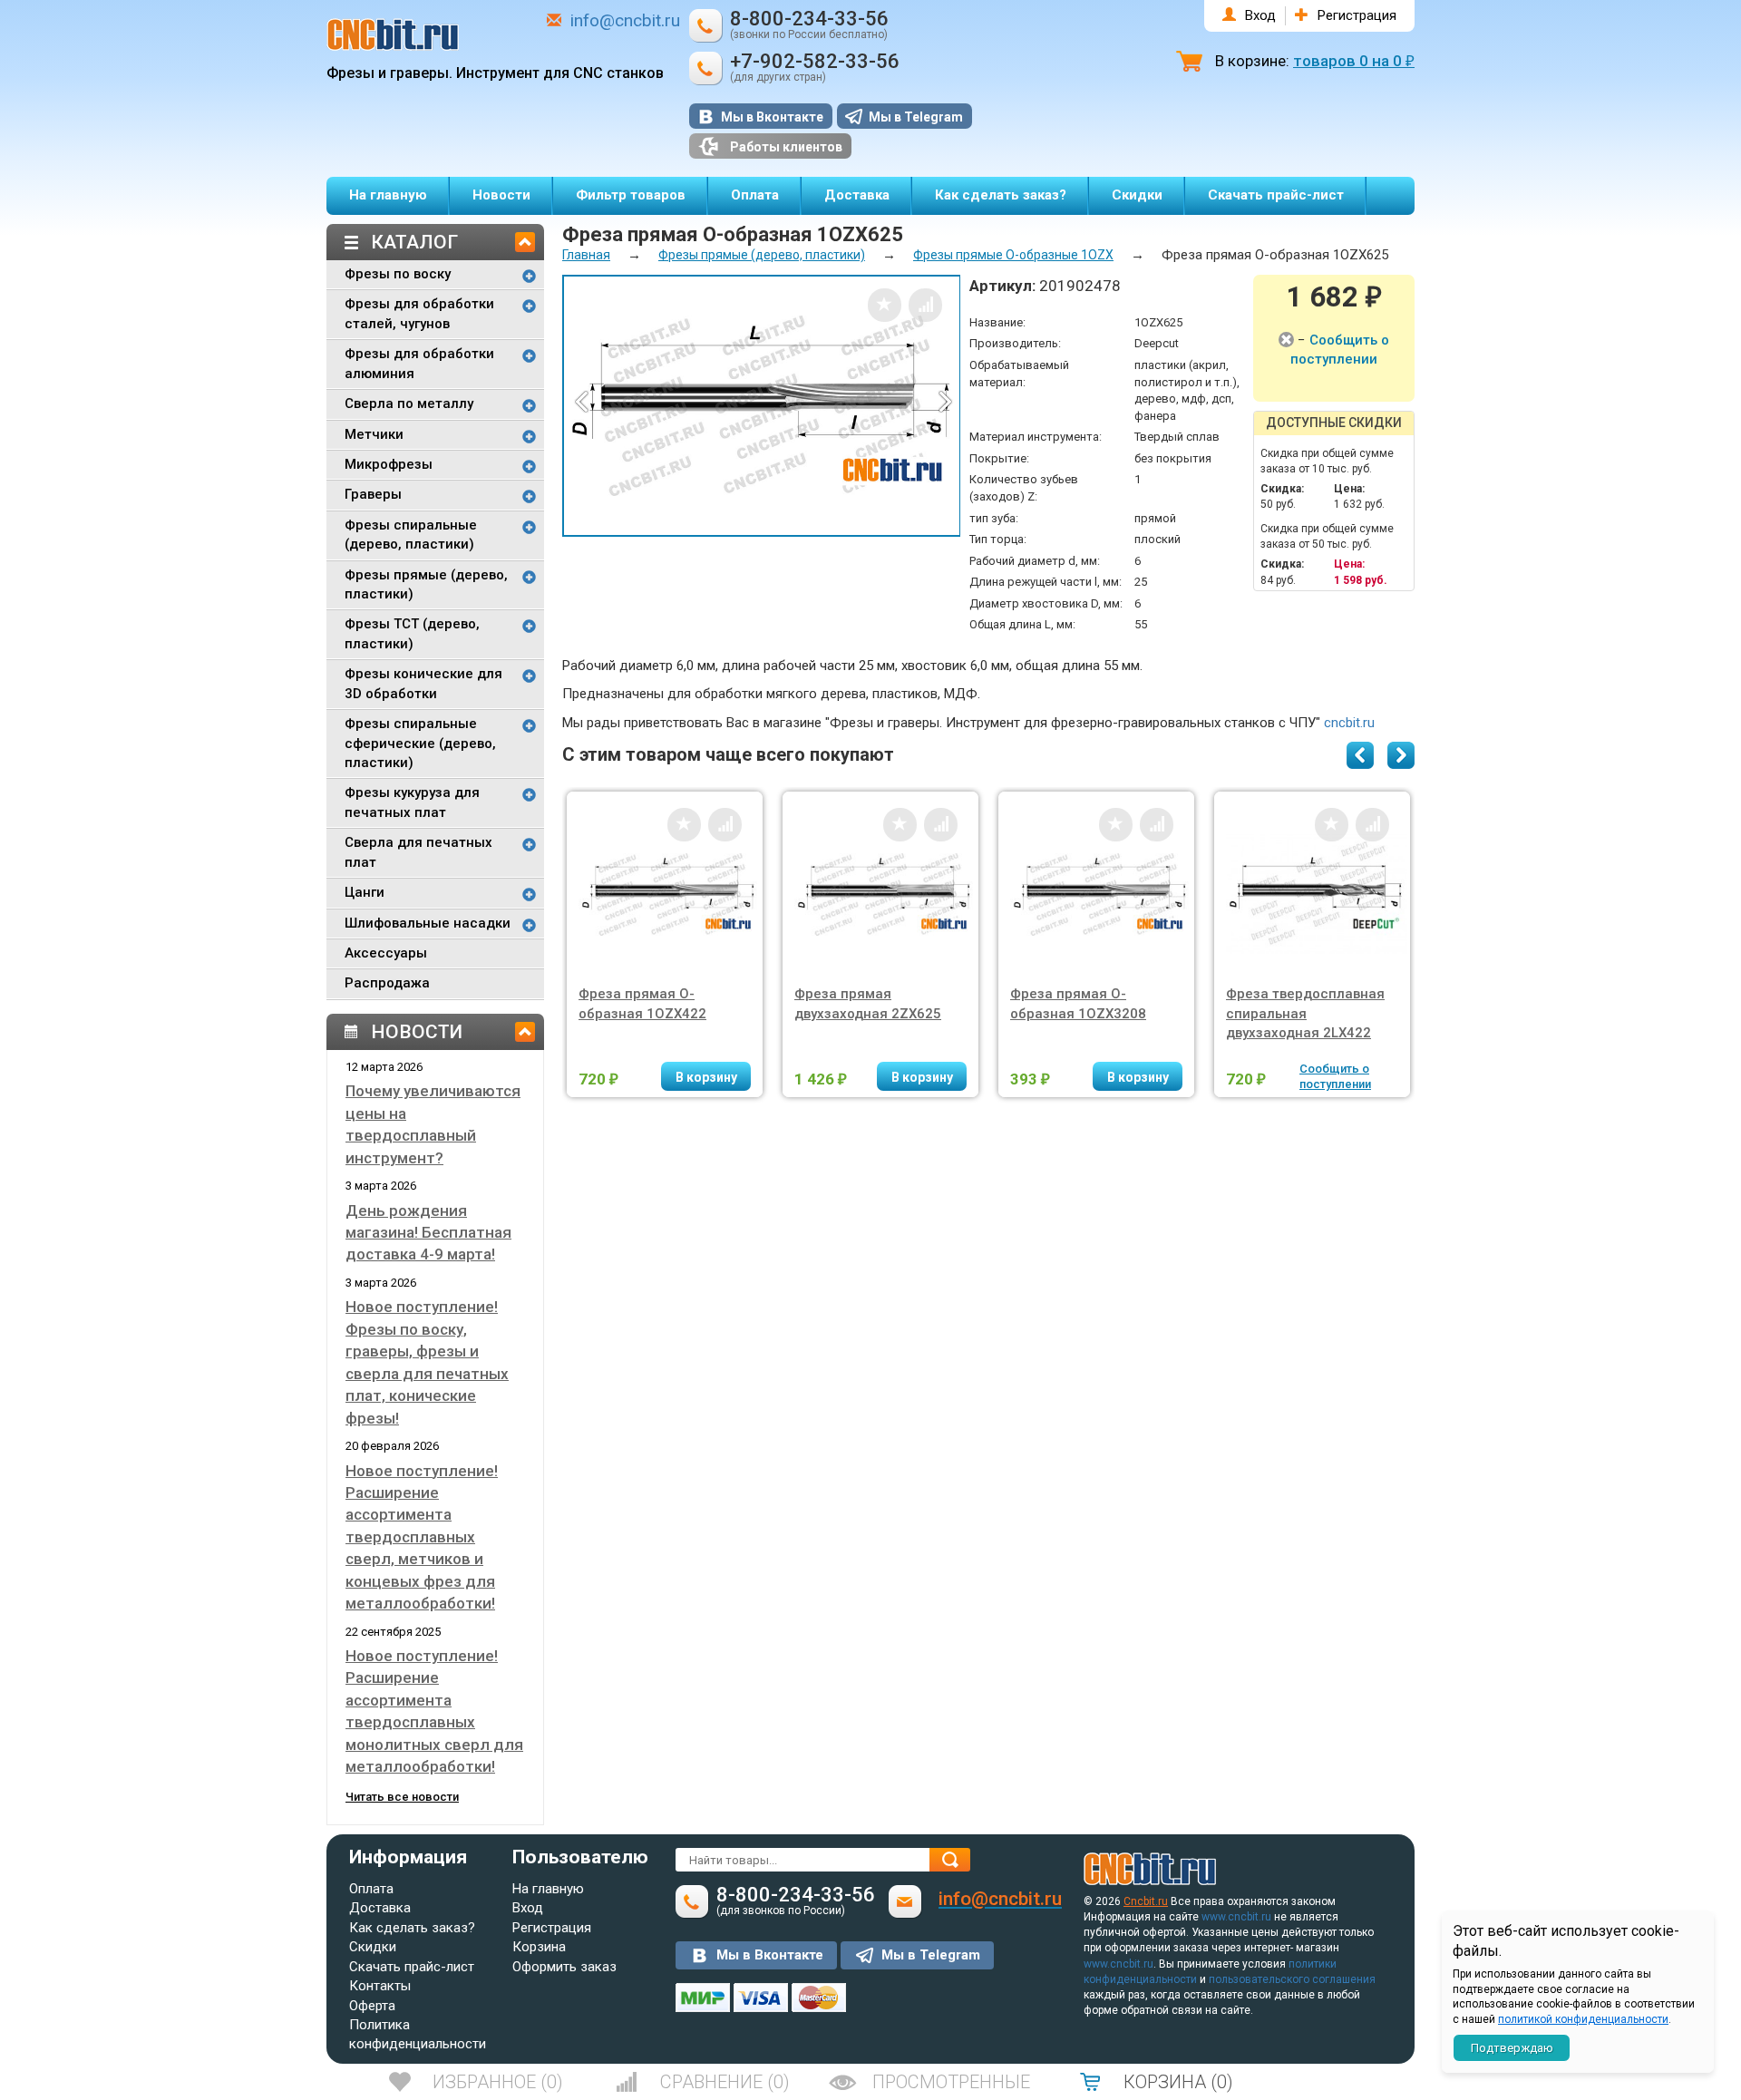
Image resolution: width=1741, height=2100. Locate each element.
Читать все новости (402, 1797)
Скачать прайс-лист (1276, 195)
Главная (586, 255)
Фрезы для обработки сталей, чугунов (419, 313)
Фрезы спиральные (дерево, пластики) (411, 535)
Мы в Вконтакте (772, 117)
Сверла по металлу (409, 403)
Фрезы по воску (398, 274)
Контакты (380, 1986)
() (498, 2082)
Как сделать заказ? (1001, 195)
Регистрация (1357, 15)
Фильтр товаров (631, 195)
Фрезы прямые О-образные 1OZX (1013, 255)
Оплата (755, 195)
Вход (1260, 15)
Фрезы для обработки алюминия (419, 363)
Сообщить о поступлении (1335, 1076)
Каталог (414, 242)
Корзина (539, 1947)
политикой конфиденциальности (1583, 2019)
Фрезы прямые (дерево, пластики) (426, 584)
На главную (388, 195)
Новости (501, 195)
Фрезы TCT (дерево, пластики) (412, 633)
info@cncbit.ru (625, 20)
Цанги (365, 892)
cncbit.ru (1349, 723)
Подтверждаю (1512, 2048)
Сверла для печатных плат (418, 852)
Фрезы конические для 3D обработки (423, 683)
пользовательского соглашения (1292, 1979)
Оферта (372, 2006)
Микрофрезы (389, 464)
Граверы (373, 494)
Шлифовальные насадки (428, 923)
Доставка (857, 195)
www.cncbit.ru (1236, 1917)
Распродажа (387, 983)
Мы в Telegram (916, 117)
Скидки (1137, 195)
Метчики (374, 434)
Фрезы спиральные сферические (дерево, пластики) (420, 743)
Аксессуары (386, 953)
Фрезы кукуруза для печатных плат (412, 802)
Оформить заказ (564, 1967)
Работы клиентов (786, 147)
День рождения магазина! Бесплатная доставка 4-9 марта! (428, 1233)
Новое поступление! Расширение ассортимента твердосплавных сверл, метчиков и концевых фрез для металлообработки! (422, 1537)
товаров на (1354, 61)
